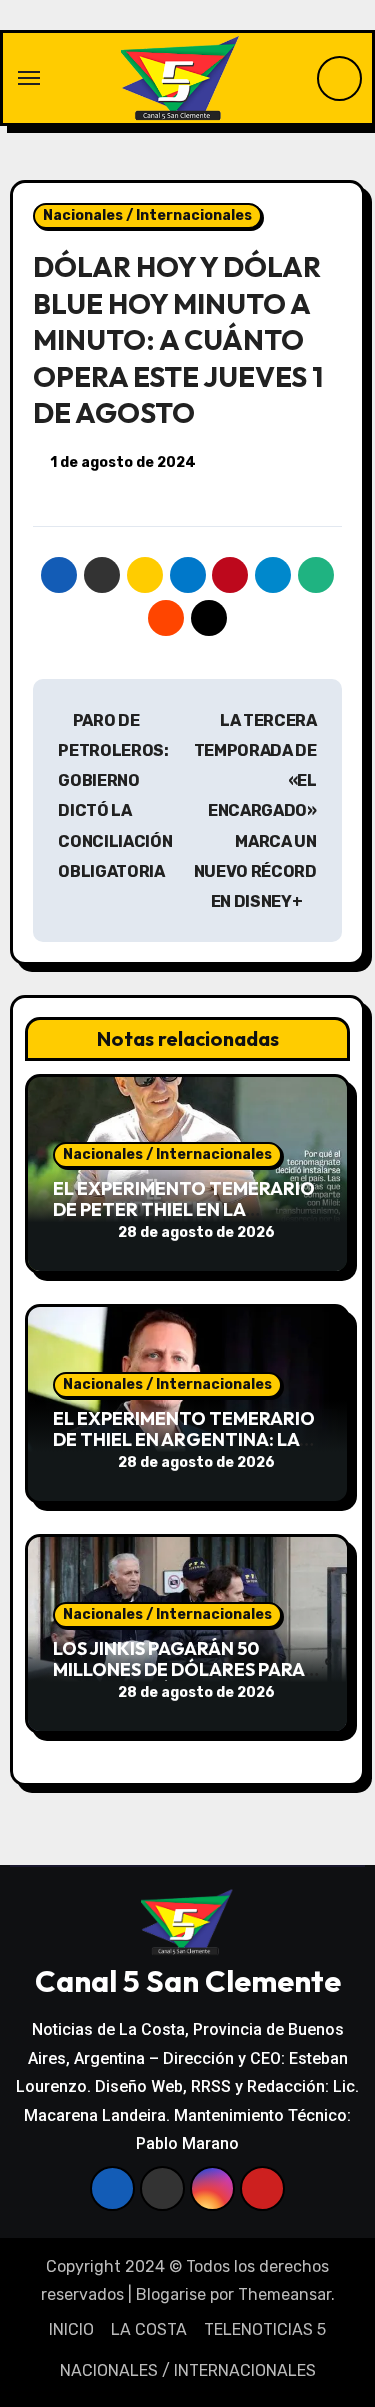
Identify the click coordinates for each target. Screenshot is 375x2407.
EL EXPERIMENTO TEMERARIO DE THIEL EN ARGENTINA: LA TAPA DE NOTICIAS (184, 1440)
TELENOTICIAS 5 (265, 2329)
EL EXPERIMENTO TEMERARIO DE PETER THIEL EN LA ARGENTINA (184, 1210)
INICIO (71, 2329)
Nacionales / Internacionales (147, 215)
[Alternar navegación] (29, 78)
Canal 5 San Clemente (188, 1981)
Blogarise (171, 2294)
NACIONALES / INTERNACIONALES (188, 2370)
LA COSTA (149, 2329)
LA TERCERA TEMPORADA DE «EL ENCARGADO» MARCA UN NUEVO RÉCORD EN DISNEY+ (255, 811)
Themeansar (284, 2294)
